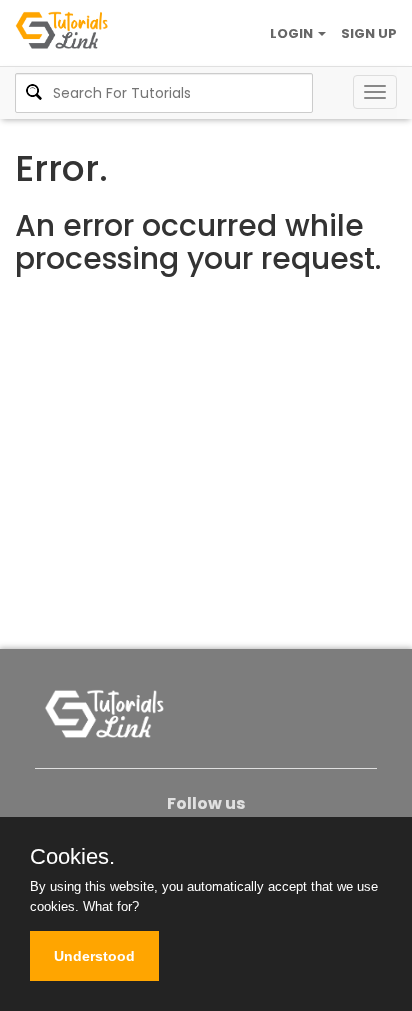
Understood (94, 956)
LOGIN (293, 33)
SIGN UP (369, 33)
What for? (111, 906)
